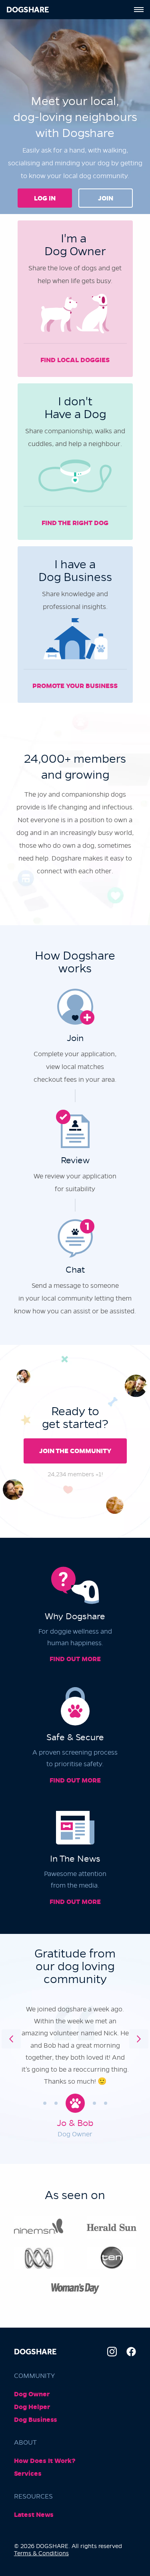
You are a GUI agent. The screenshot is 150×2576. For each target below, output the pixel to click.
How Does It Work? (45, 2461)
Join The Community (75, 1451)
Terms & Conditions (41, 2553)
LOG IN (45, 198)
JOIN (106, 198)
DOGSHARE (28, 10)
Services (28, 2474)
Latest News (34, 2515)
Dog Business (36, 2420)
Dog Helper (32, 2407)
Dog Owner (32, 2394)
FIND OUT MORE (75, 1659)
